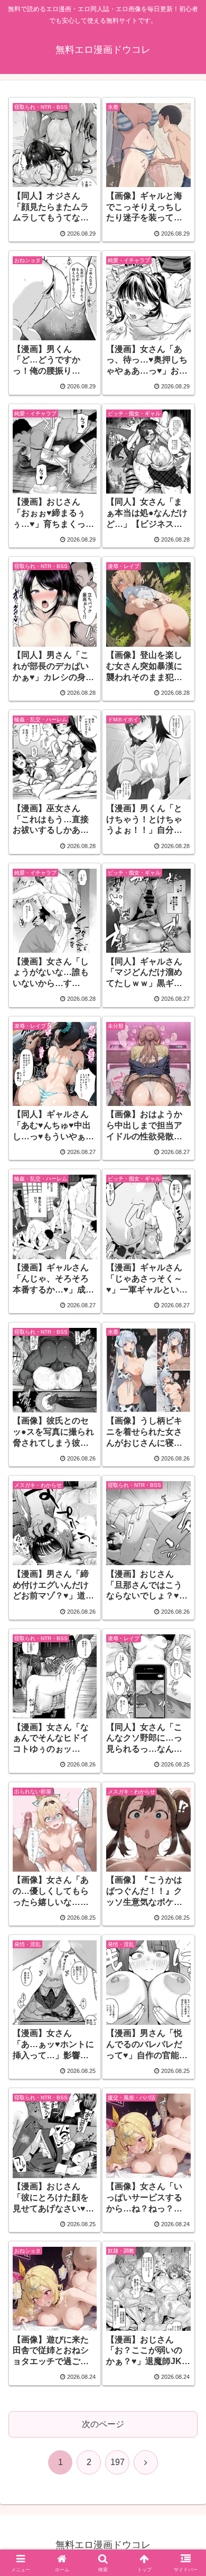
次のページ (103, 2424)
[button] (185, 1763)
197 (118, 2462)
